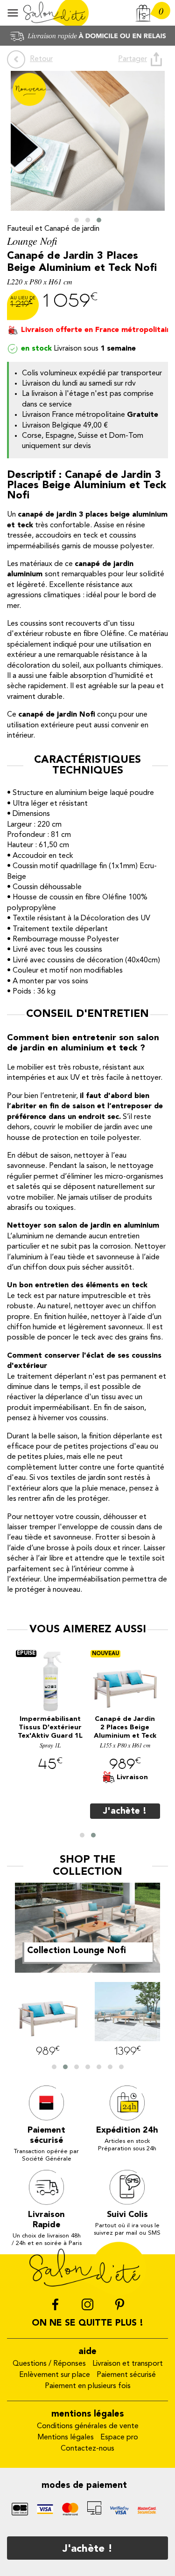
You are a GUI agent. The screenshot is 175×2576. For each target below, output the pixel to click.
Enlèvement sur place (55, 2375)
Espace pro (119, 2438)
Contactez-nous (87, 2449)
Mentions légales (66, 2438)
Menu (13, 13)
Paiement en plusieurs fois (88, 2386)
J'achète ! (87, 2549)
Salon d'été (56, 13)
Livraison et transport (128, 2364)
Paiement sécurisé (126, 2375)
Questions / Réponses (49, 2364)
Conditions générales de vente (88, 2426)
